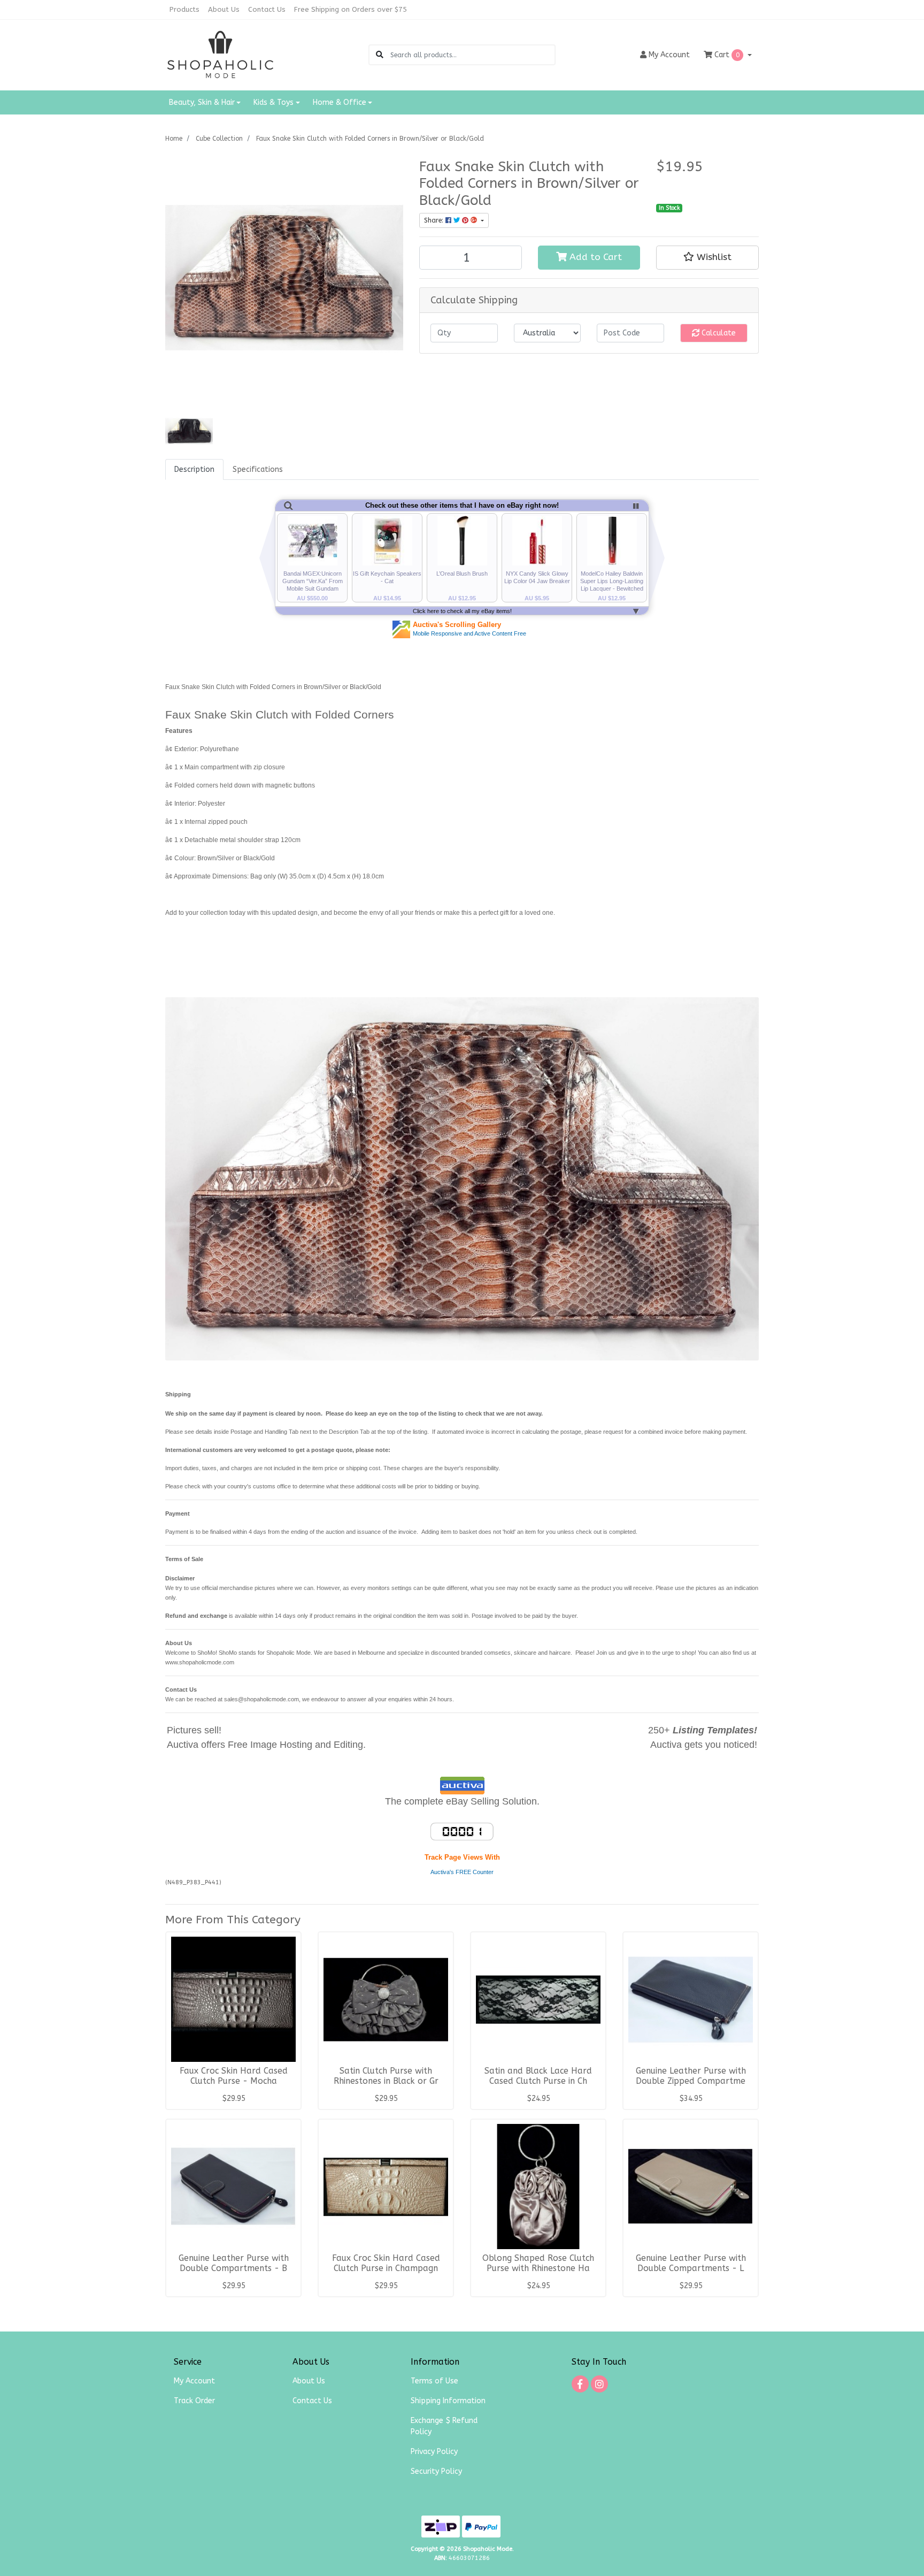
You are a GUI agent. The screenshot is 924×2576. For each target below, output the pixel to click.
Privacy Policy (434, 2452)
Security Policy (436, 2471)
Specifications (258, 469)
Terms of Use (434, 2381)
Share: (435, 220)
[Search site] (380, 55)
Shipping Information (448, 2401)
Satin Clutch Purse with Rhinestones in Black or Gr (386, 2076)
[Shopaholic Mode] (221, 54)
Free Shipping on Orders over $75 (351, 9)
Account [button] (669, 55)
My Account (194, 2381)
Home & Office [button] (340, 102)
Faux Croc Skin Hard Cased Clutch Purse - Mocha (234, 2076)
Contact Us (267, 9)
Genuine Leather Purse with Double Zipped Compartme (691, 2076)
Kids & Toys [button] (274, 102)
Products (184, 9)
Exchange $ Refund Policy (444, 2426)
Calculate (718, 333)
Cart (726, 55)
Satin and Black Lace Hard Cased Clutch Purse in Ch (538, 2076)
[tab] (194, 469)
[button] (707, 257)
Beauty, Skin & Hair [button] (202, 102)
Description (194, 469)
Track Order (194, 2401)
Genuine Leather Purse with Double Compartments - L (691, 2263)
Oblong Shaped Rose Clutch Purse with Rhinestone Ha (538, 2263)
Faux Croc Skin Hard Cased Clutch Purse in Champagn (386, 2263)
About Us (224, 9)
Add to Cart (594, 257)
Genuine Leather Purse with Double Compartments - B (234, 2263)
